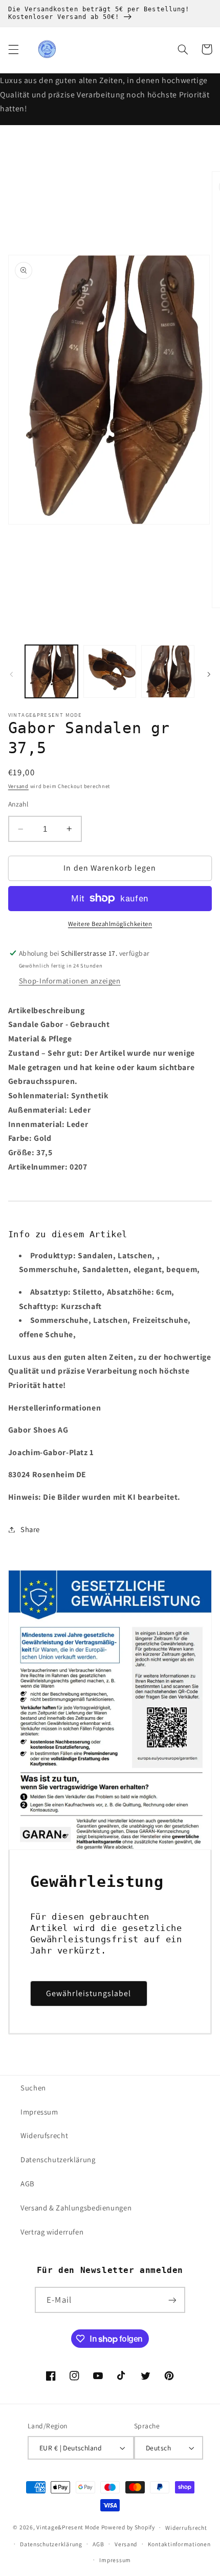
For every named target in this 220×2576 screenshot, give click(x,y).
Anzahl (18, 804)
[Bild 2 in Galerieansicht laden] (110, 671)
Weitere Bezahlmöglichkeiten (110, 924)
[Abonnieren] (172, 2300)
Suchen (33, 2088)
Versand (18, 786)
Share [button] (30, 1529)
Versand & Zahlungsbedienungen (76, 2208)
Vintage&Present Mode (68, 2527)
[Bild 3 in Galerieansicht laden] (168, 671)
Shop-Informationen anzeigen (70, 981)
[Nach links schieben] (11, 674)
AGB (28, 2183)
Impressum (39, 2112)
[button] (13, 49)
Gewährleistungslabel (89, 1993)
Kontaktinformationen (179, 2544)
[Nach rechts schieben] (209, 674)
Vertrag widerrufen (52, 2232)
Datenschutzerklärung (58, 2159)
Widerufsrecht (44, 2135)
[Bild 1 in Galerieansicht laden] (51, 671)
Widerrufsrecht (186, 2528)
